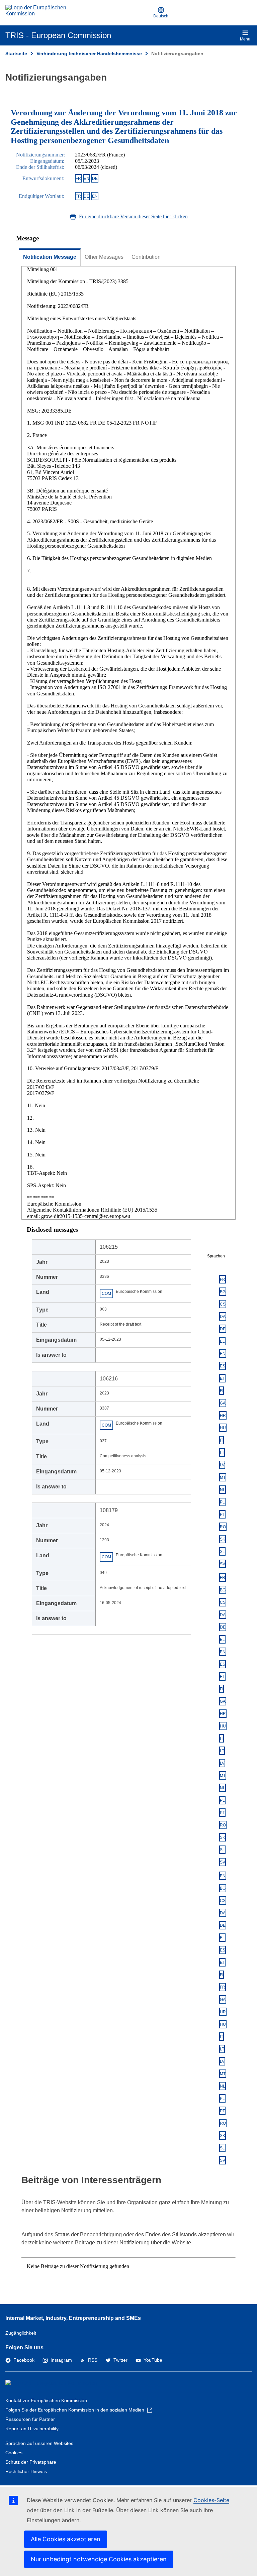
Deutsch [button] (161, 16)
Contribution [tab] (146, 257)
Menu (245, 39)
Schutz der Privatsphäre (31, 2462)
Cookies (14, 2453)
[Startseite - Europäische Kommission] (38, 13)
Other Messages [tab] (104, 257)
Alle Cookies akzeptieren (66, 2539)
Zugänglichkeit (21, 2333)
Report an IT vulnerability (32, 2429)
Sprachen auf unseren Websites (39, 2443)
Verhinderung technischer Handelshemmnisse (89, 53)
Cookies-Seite (211, 2500)
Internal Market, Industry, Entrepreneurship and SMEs (73, 2318)
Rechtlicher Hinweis (26, 2471)
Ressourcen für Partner (30, 2419)
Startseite (16, 53)
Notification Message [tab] (50, 257)
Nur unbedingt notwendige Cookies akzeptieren (99, 2559)
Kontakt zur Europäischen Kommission (46, 2400)
